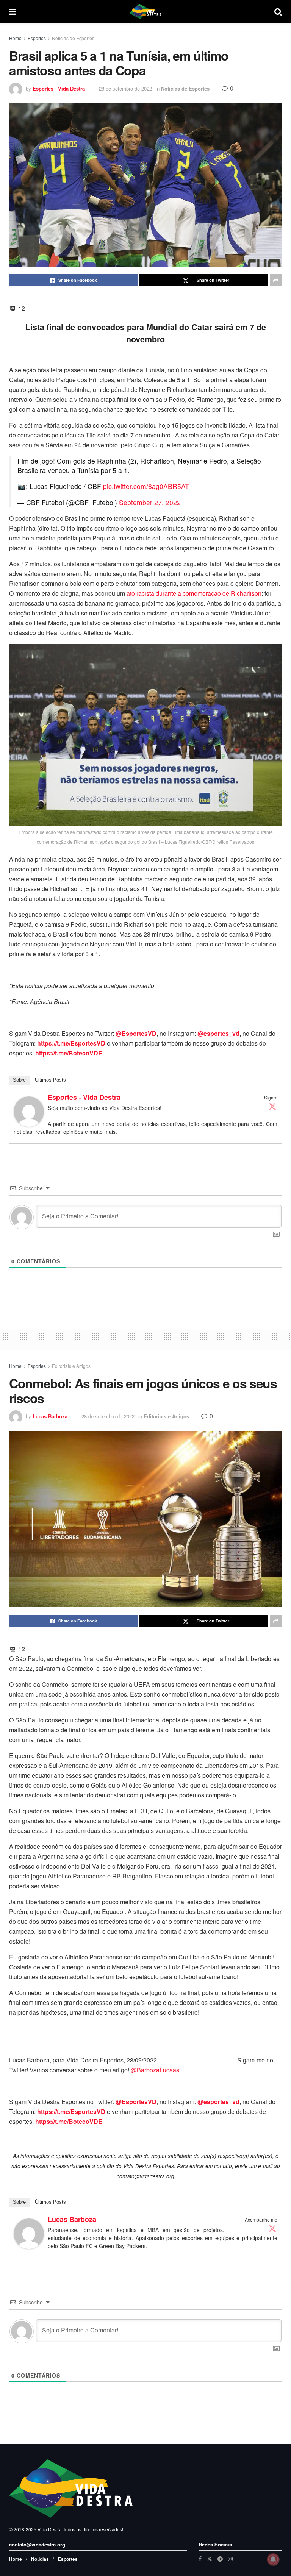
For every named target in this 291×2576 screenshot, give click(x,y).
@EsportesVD (136, 1033)
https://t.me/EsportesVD (71, 1043)
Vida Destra (49, 2529)
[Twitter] (272, 1106)
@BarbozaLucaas (155, 2070)
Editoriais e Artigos (71, 1366)
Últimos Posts (50, 1080)
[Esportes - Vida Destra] (29, 1111)
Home (15, 38)
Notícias (40, 2559)
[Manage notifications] (273, 2559)
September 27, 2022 (150, 502)
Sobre (19, 1080)
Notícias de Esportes (73, 38)
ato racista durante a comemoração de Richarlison (194, 593)
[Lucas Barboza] (29, 2233)
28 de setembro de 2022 (125, 88)
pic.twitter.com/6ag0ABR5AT (146, 486)
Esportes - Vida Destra (59, 88)
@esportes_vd (218, 1033)
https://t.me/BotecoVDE (69, 1053)
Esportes (37, 38)
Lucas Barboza (50, 1416)
